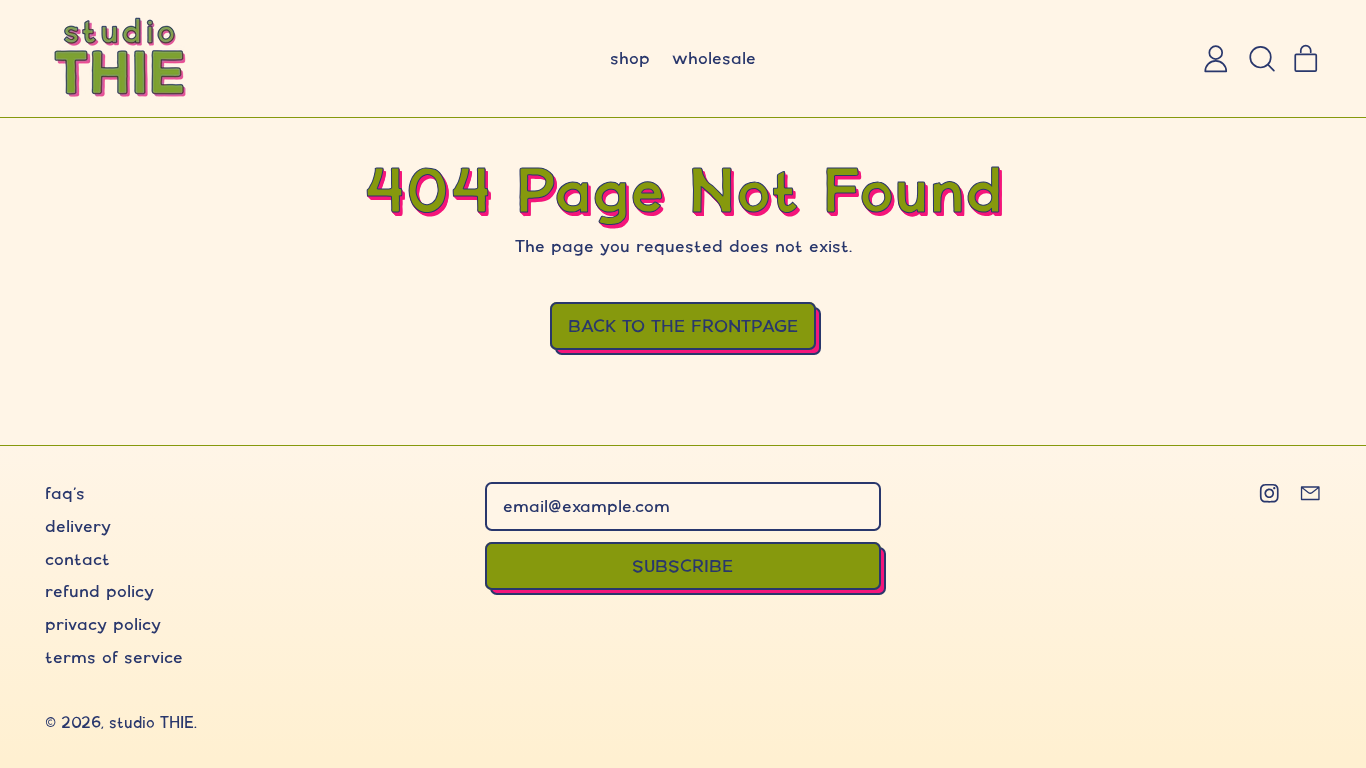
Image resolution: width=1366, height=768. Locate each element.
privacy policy (103, 623)
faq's (65, 492)
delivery (78, 525)
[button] (1261, 59)
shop (630, 57)
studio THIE (151, 722)
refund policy (99, 590)
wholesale (714, 57)
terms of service (114, 656)
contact (77, 558)
